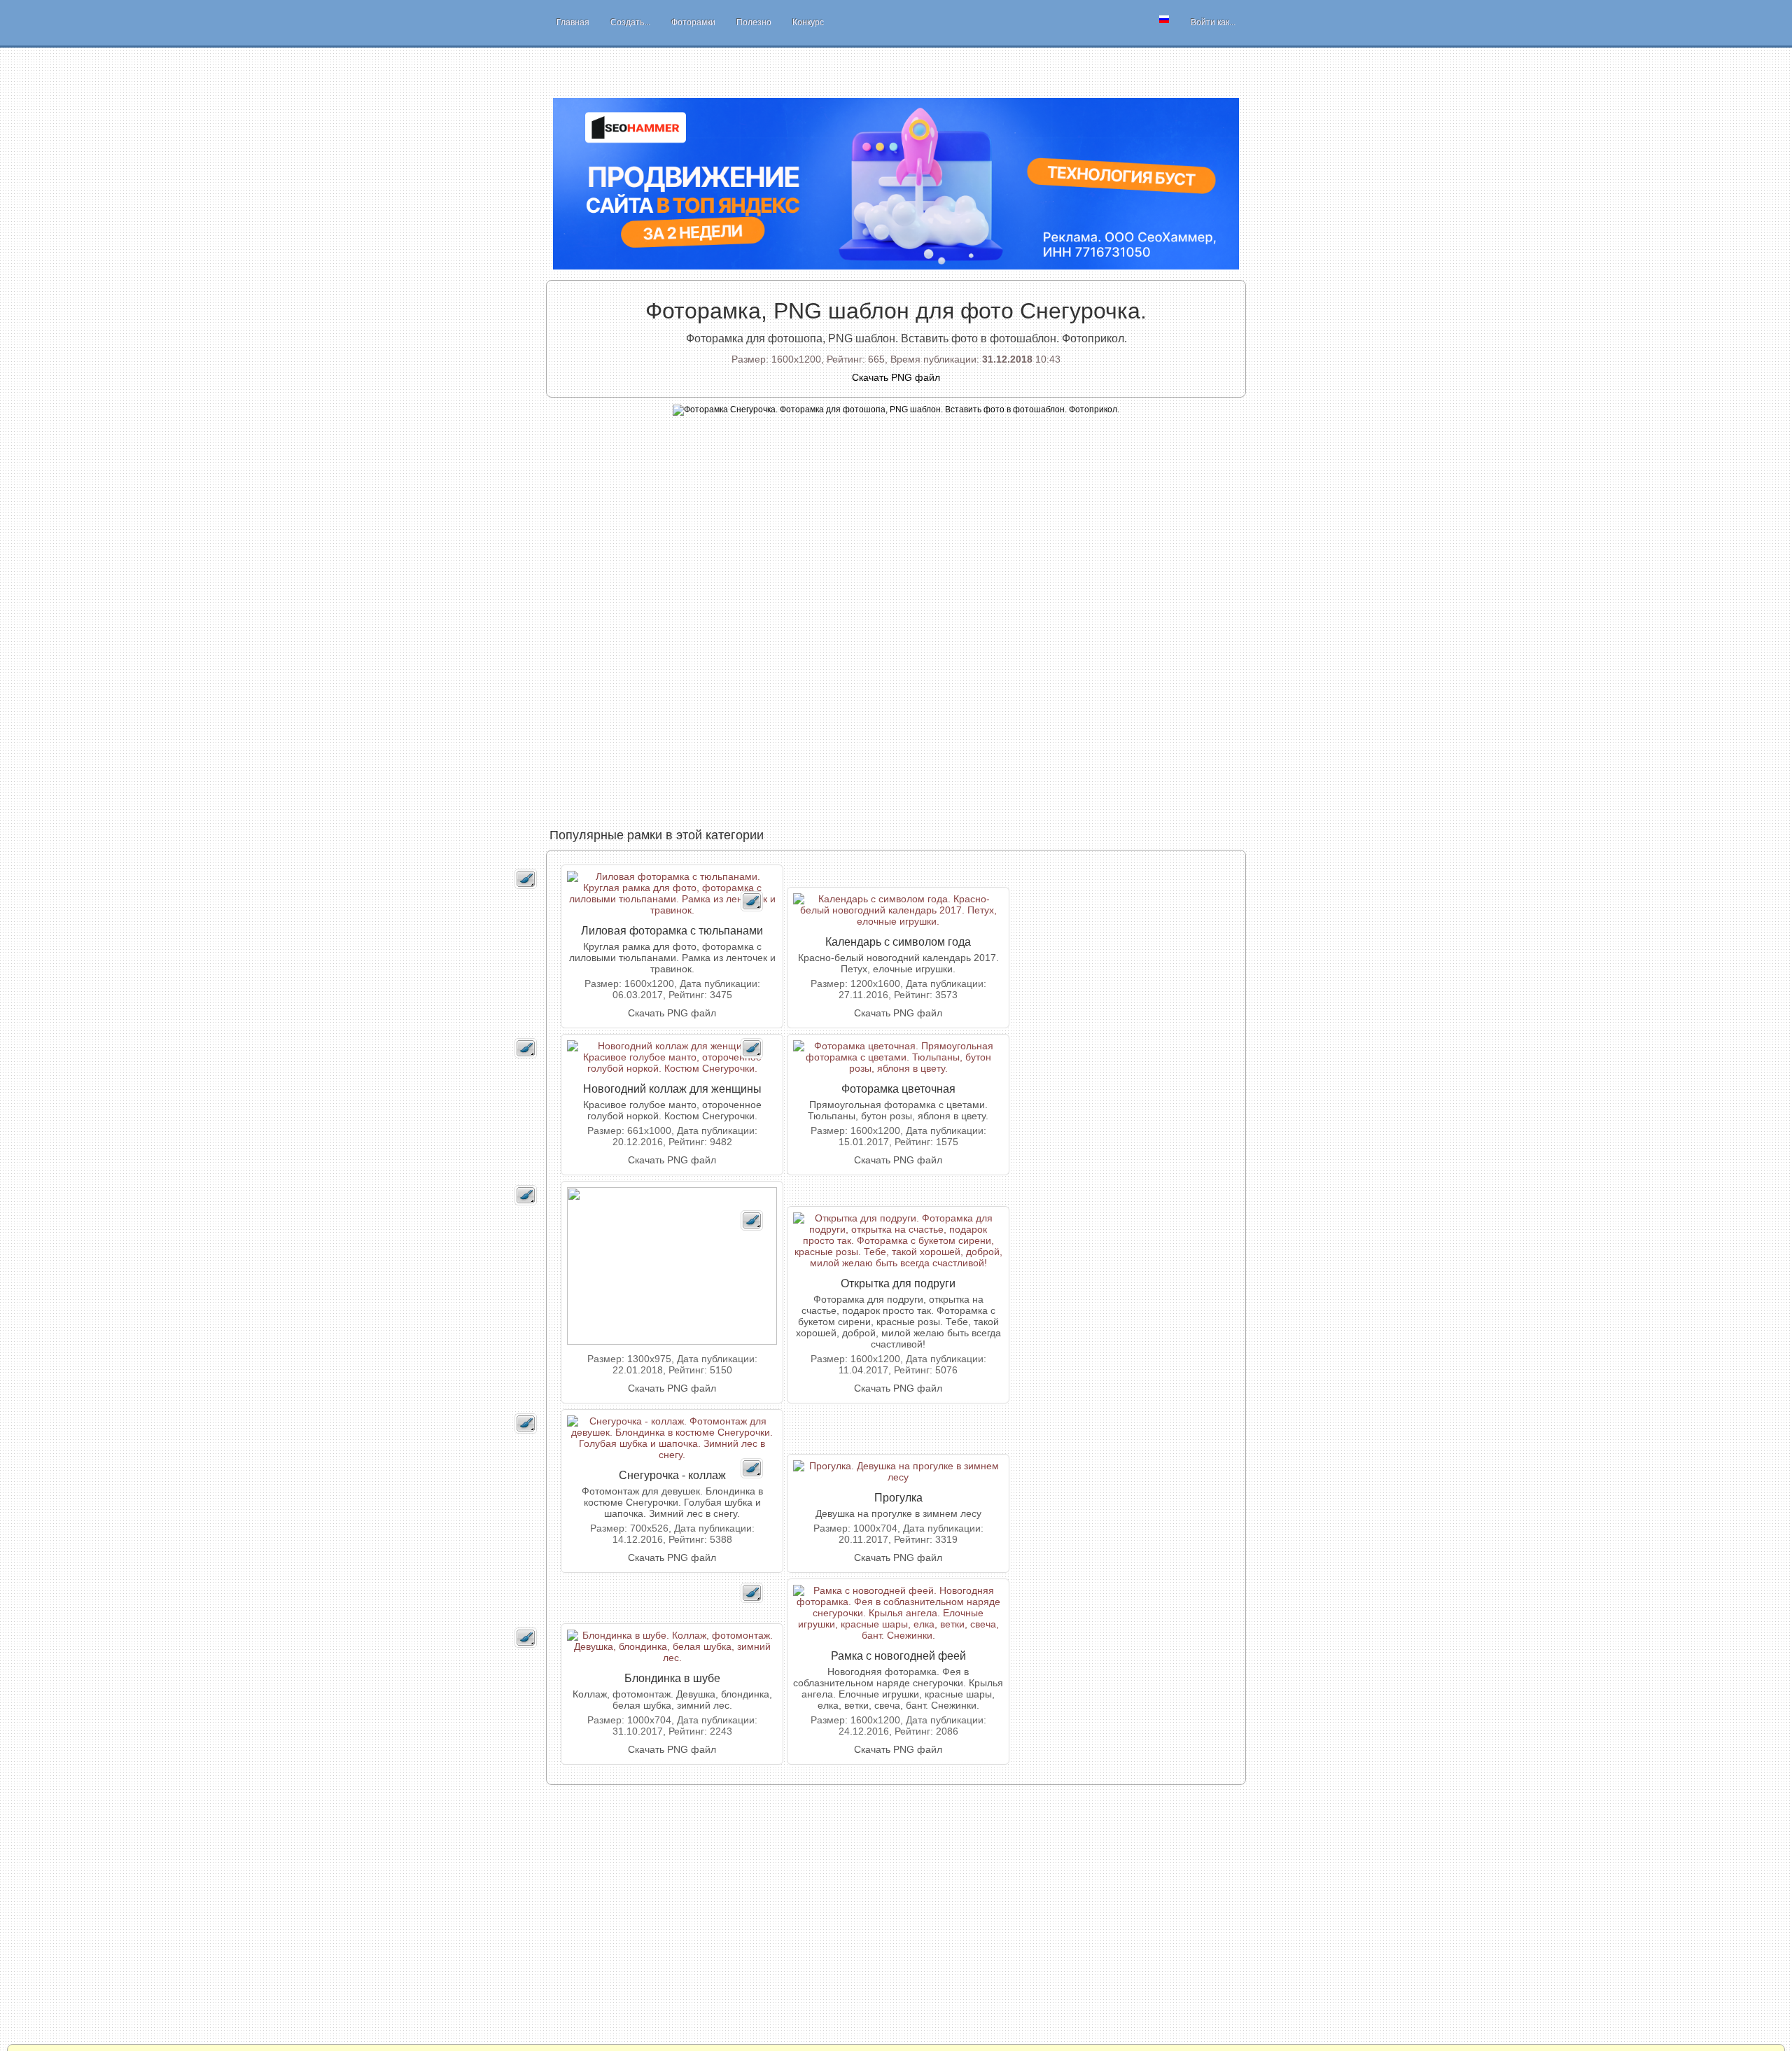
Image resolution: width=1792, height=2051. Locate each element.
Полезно (754, 22)
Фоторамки (693, 22)
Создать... (630, 22)
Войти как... (1213, 22)
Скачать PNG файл (672, 1013)
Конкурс (808, 22)
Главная (573, 22)
